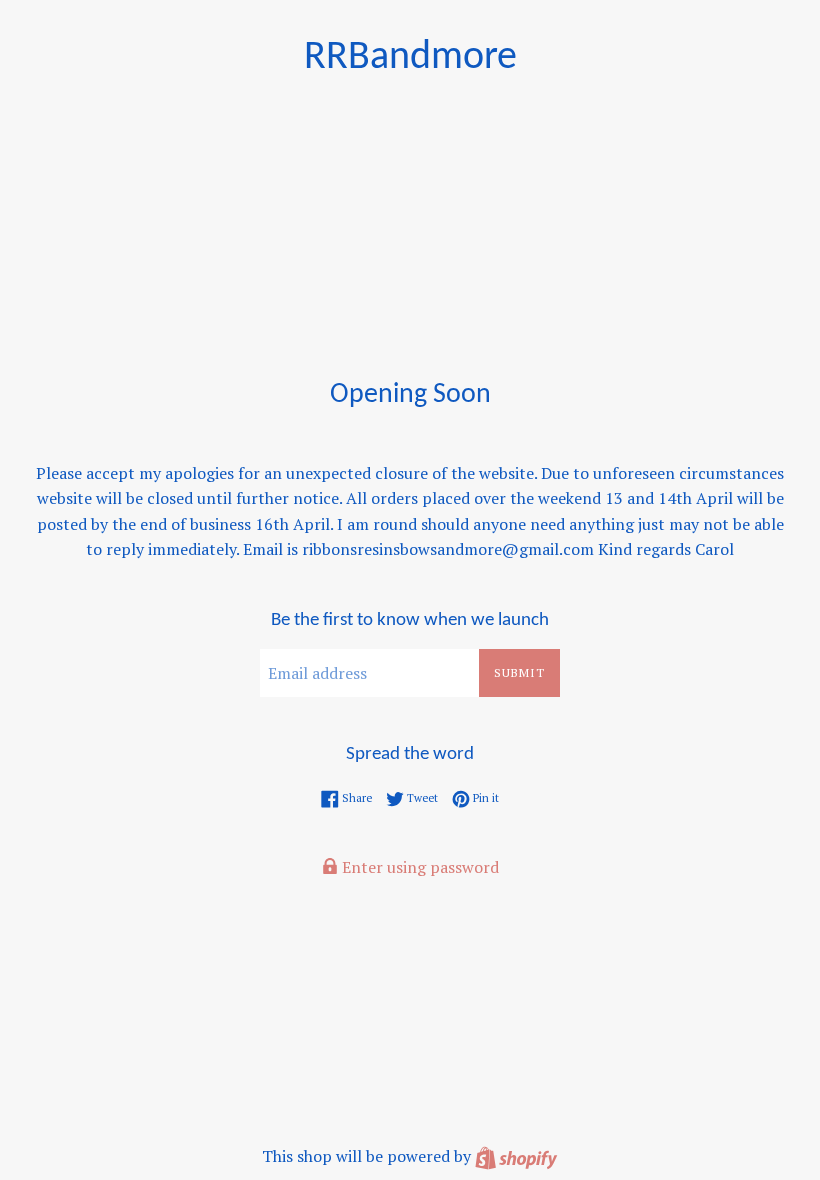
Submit (519, 672)
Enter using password (418, 867)
